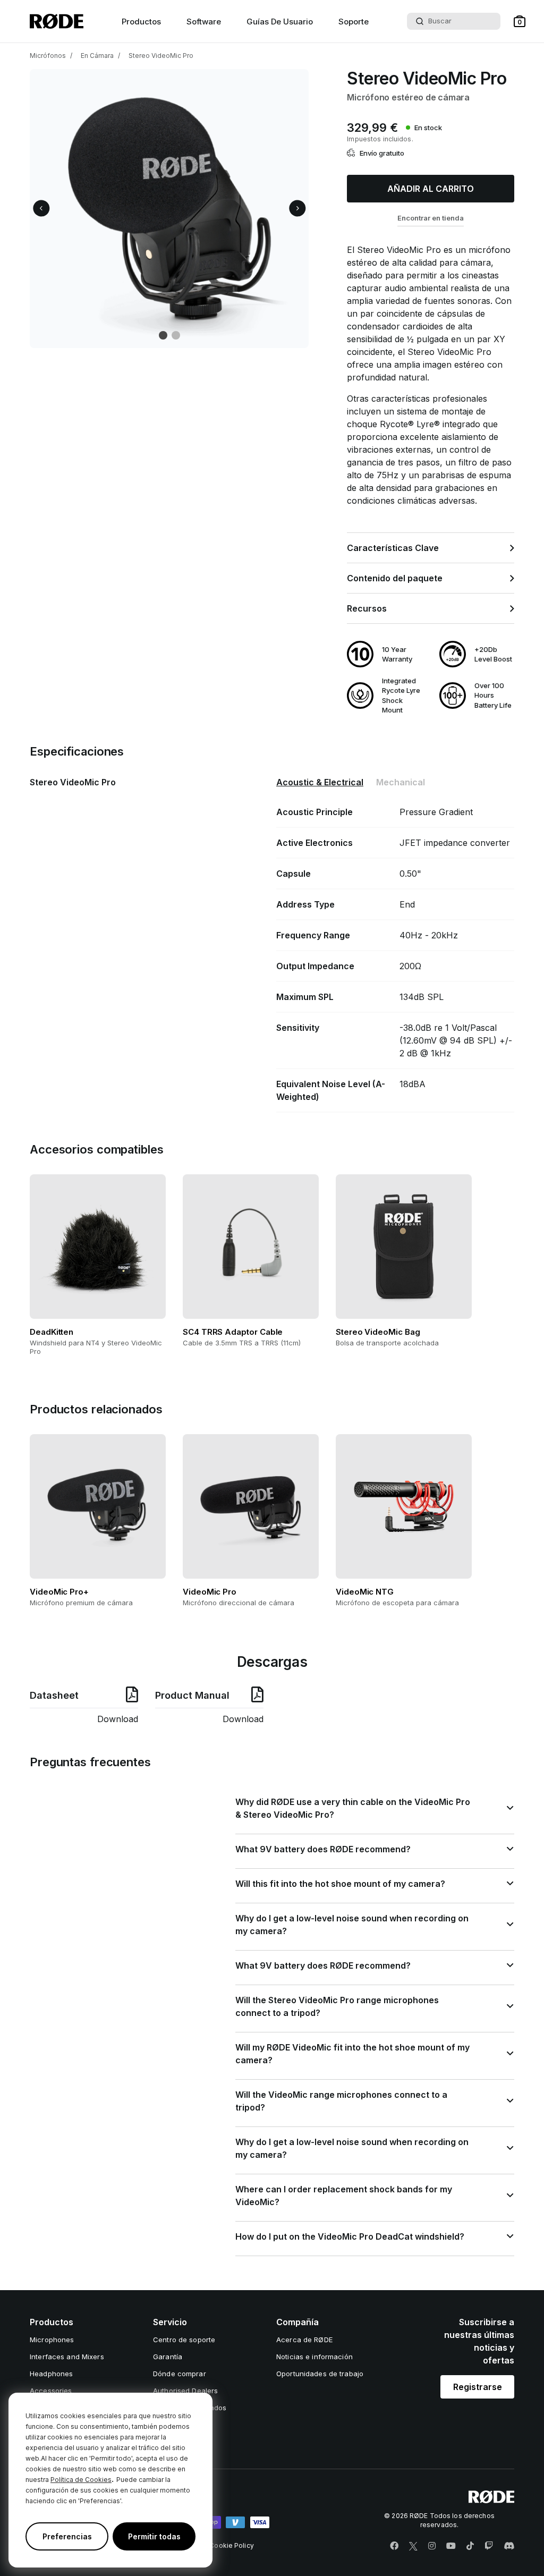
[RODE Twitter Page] (413, 2546)
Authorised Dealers (185, 2391)
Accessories (51, 2391)
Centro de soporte (184, 2340)
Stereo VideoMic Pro (161, 56)
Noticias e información (314, 2357)
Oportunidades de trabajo (320, 2374)
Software (204, 22)
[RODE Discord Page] (509, 2546)
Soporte (354, 22)
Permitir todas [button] (154, 2536)
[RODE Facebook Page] (394, 2546)
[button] (520, 21)
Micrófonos (48, 56)
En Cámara (97, 56)
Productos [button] (141, 22)
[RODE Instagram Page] (432, 2546)
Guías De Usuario (280, 22)
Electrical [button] (320, 782)
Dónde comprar (180, 2374)
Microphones (52, 2340)
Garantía (168, 2357)
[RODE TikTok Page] (470, 2546)
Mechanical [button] (401, 782)
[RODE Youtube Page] (451, 2546)
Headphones (51, 2374)
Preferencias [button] (67, 2536)
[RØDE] (57, 21)
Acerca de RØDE (304, 2340)
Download (118, 1719)
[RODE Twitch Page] (489, 2546)
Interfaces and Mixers (67, 2357)
